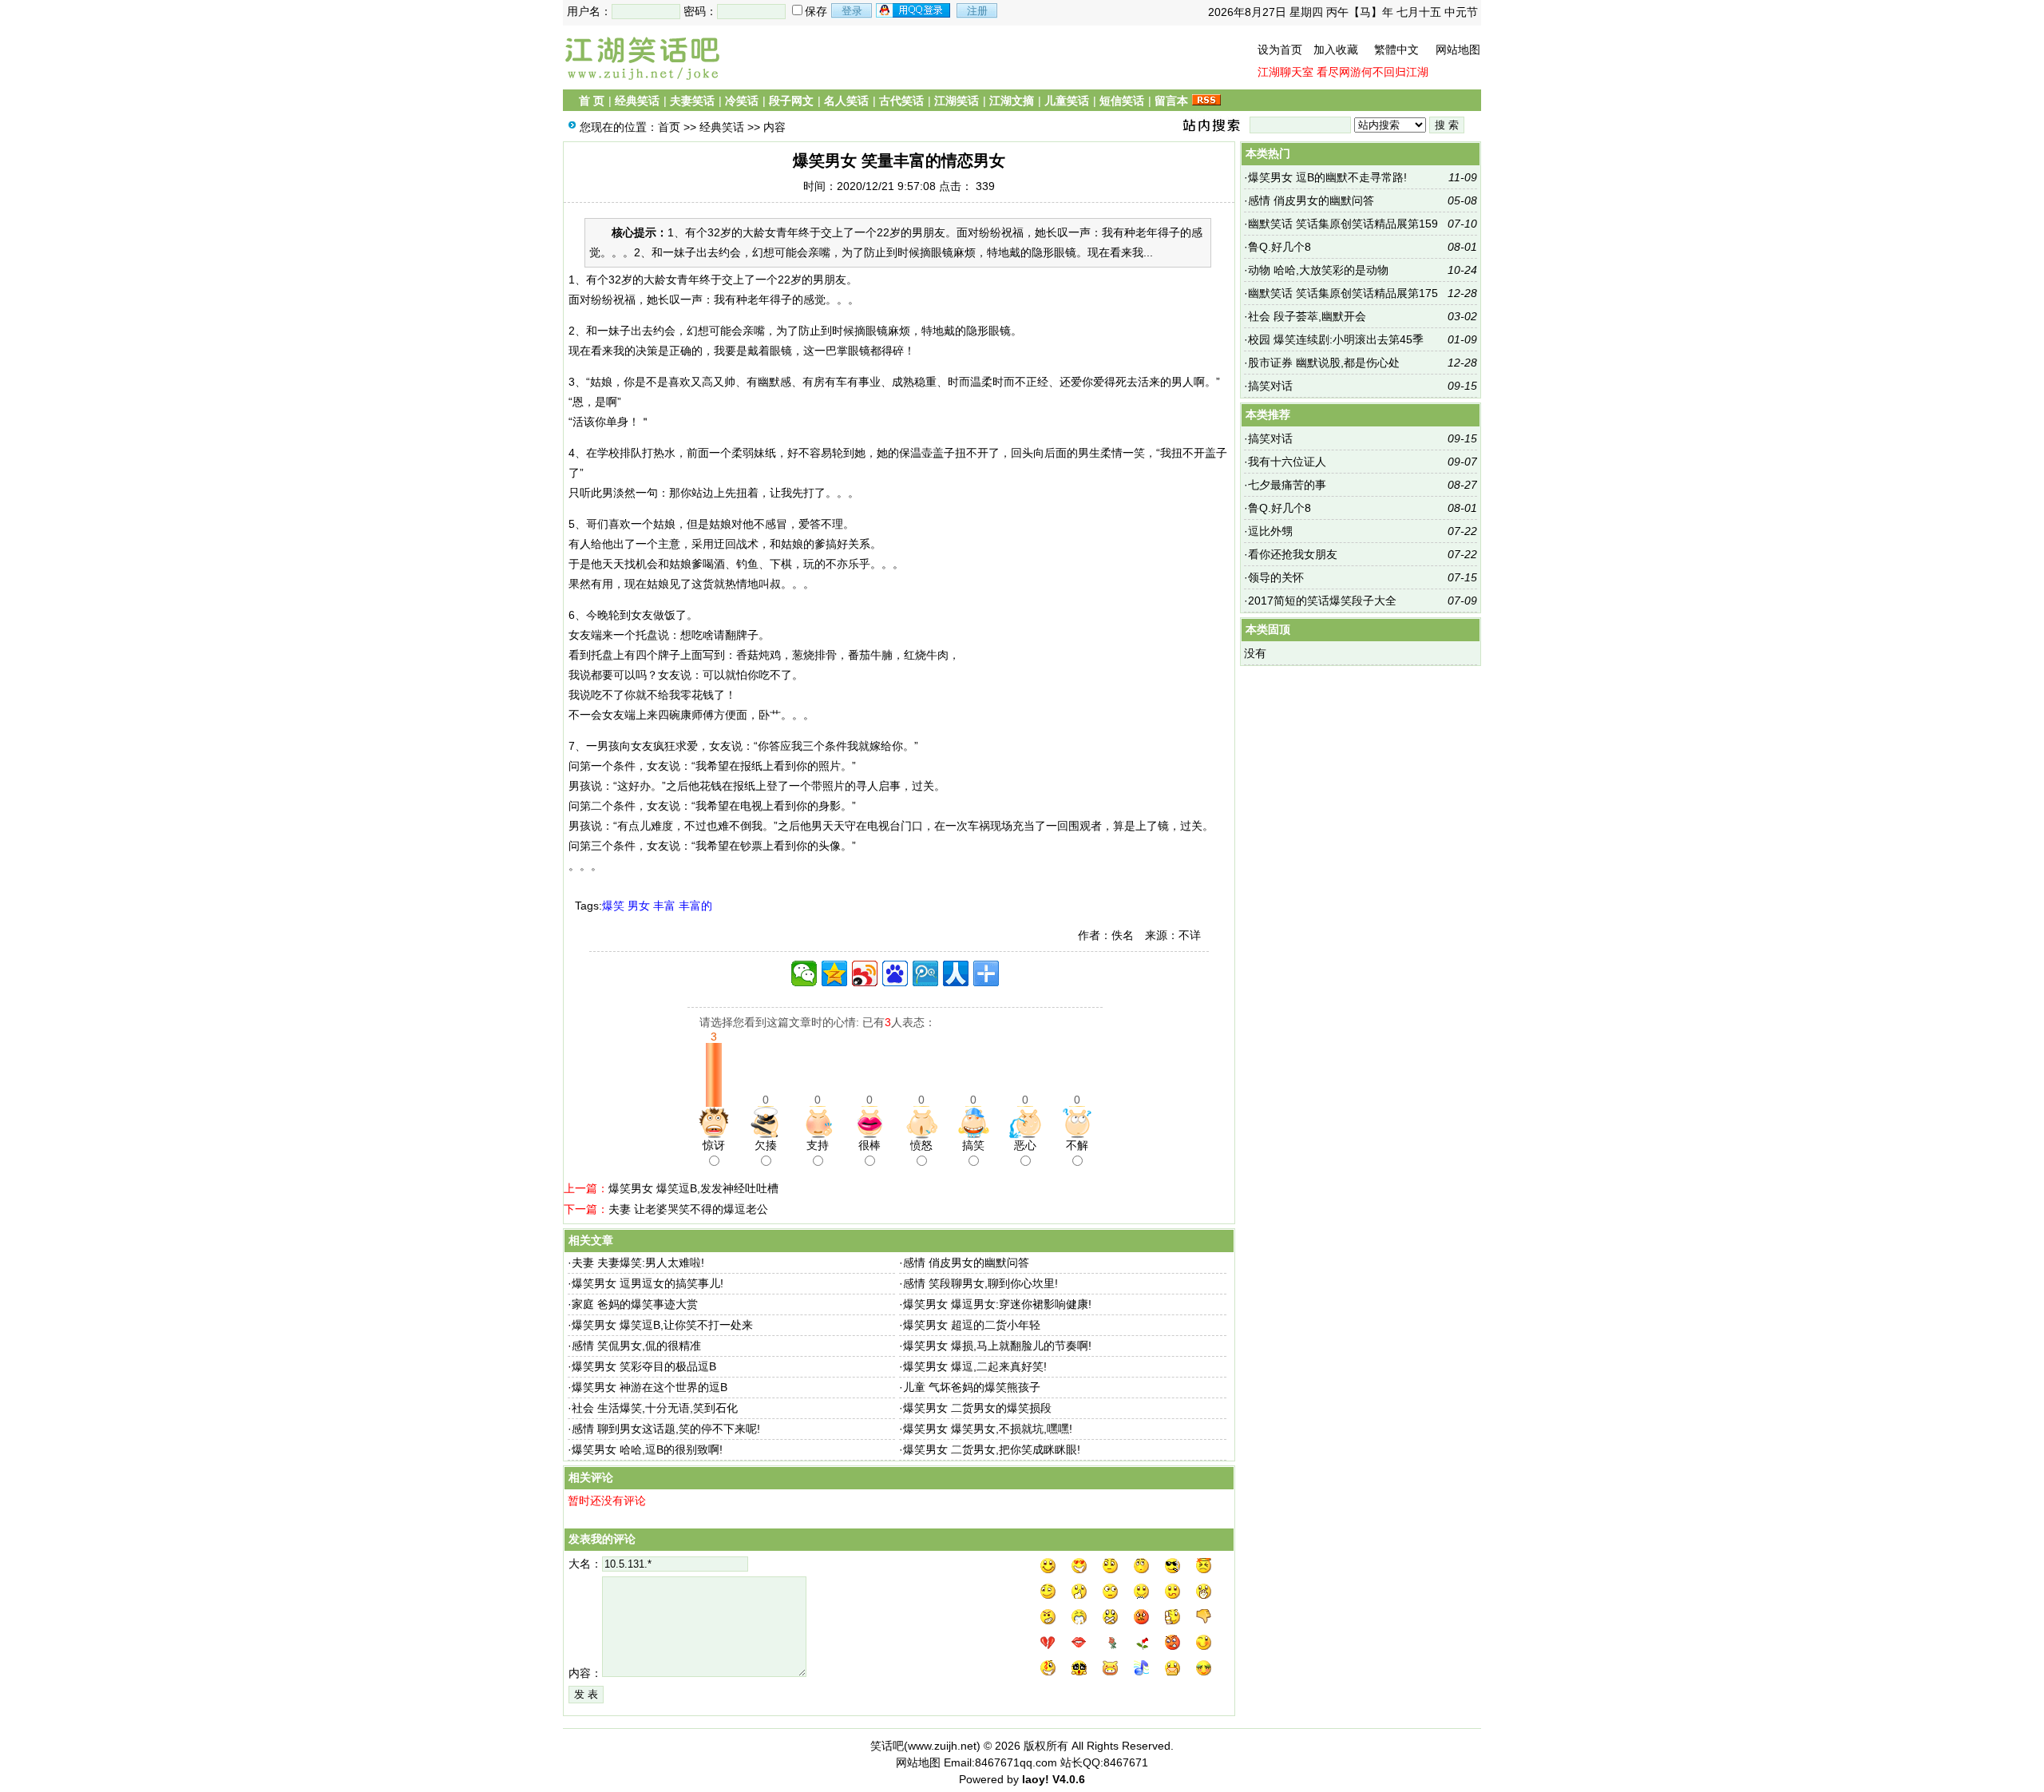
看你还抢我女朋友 (1293, 554)
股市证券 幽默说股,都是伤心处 (1324, 363)
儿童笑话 (1067, 101)
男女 (639, 906)
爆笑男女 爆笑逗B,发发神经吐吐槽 (693, 1188)
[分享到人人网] (956, 973)
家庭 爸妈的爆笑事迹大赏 (635, 1304)
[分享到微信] (804, 973)
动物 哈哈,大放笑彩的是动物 (1318, 270)
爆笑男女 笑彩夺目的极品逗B (644, 1366)
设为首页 (1280, 50)
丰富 (664, 906)
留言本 (1171, 101)
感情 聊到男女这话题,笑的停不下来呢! (666, 1429)
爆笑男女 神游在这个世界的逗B (650, 1387)
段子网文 (791, 101)
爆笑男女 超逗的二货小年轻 (972, 1325)
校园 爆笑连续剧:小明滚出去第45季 (1336, 339)
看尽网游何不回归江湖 (1373, 72)
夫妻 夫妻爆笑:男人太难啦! (638, 1263)
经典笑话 (637, 101)
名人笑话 (846, 101)
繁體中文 (1396, 50)
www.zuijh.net (942, 1746)
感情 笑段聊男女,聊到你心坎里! (980, 1283)
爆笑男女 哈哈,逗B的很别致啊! (647, 1449)
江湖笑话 (957, 101)
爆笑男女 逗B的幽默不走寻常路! (1327, 177)
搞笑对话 (1270, 386)
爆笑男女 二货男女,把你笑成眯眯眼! (992, 1449)
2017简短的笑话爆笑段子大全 (1322, 601)
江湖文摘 (1012, 101)
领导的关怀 (1276, 577)
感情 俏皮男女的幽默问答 (966, 1263)
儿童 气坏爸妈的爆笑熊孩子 (972, 1387)
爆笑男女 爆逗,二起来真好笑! (975, 1366)
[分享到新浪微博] (865, 973)
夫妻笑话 (692, 101)
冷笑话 (742, 101)
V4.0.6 (1069, 1779)
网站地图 (1458, 50)
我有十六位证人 (1287, 462)
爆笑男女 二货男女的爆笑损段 (977, 1408)
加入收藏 (1336, 50)
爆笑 (613, 906)
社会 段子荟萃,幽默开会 (1307, 316)
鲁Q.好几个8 (1279, 247)
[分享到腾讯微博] (925, 973)
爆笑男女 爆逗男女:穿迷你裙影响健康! (997, 1304)
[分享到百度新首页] (895, 973)
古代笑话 (901, 101)
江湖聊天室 (1285, 72)
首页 (669, 127)
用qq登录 (914, 10)
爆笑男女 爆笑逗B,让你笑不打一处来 (662, 1325)
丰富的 (695, 906)
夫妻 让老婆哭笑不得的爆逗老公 (688, 1209)
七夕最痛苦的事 (1287, 485)
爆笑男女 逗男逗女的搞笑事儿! (648, 1283)
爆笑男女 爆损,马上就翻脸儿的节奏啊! (997, 1346)
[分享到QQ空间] (834, 973)
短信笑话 (1122, 101)
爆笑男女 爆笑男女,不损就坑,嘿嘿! (988, 1429)
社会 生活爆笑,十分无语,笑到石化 (655, 1408)
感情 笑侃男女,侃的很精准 (636, 1346)
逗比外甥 (1270, 531)
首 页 (592, 101)
